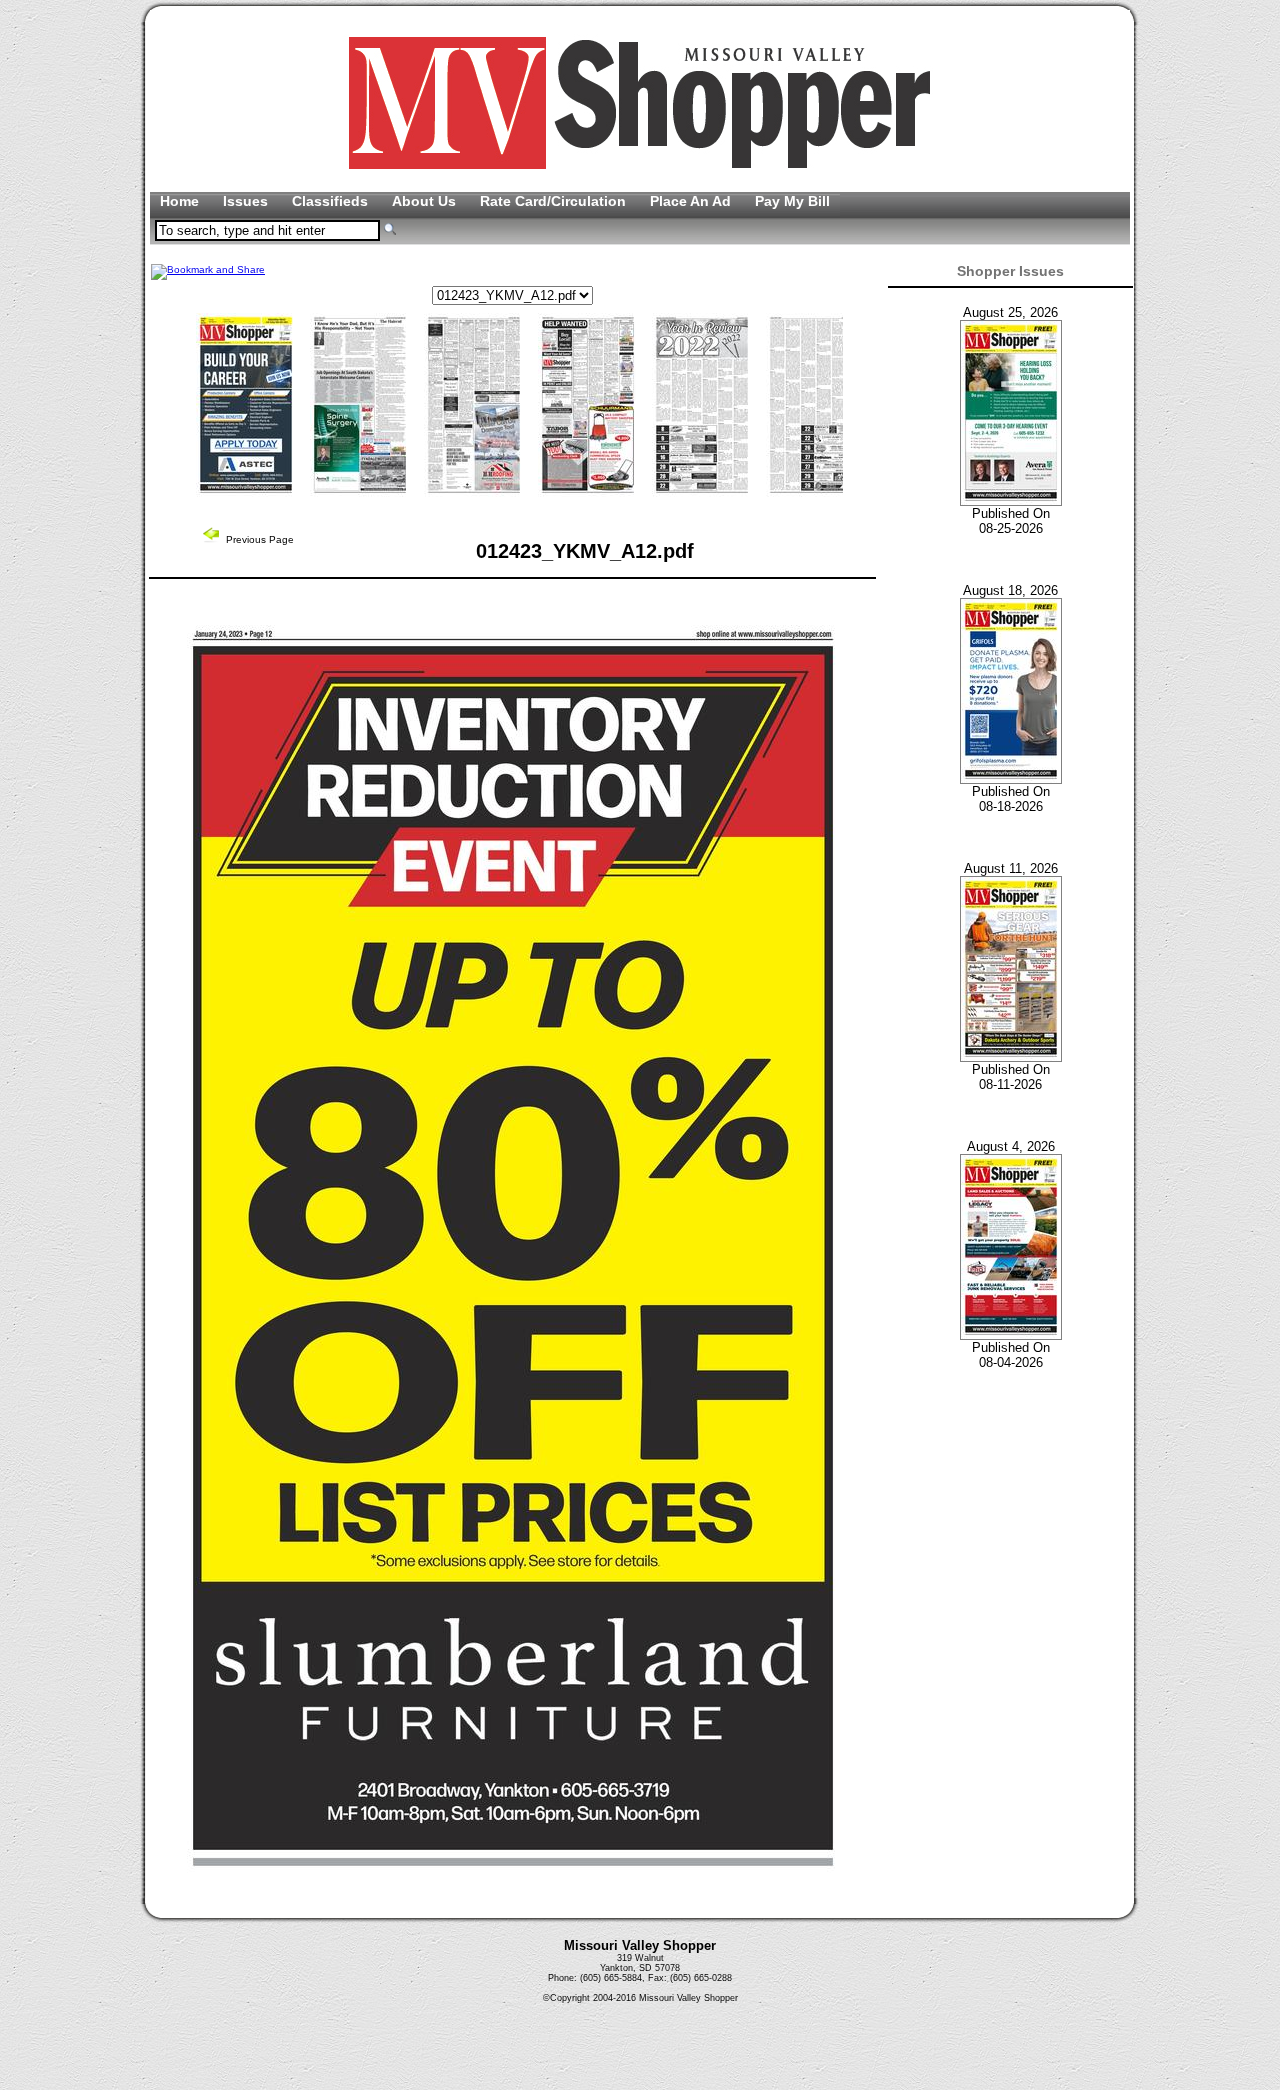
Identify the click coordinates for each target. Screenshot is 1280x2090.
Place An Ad (692, 201)
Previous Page (258, 539)
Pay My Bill (792, 201)
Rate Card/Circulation (555, 201)
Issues (247, 201)
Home (181, 201)
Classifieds (332, 201)
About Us (426, 201)
